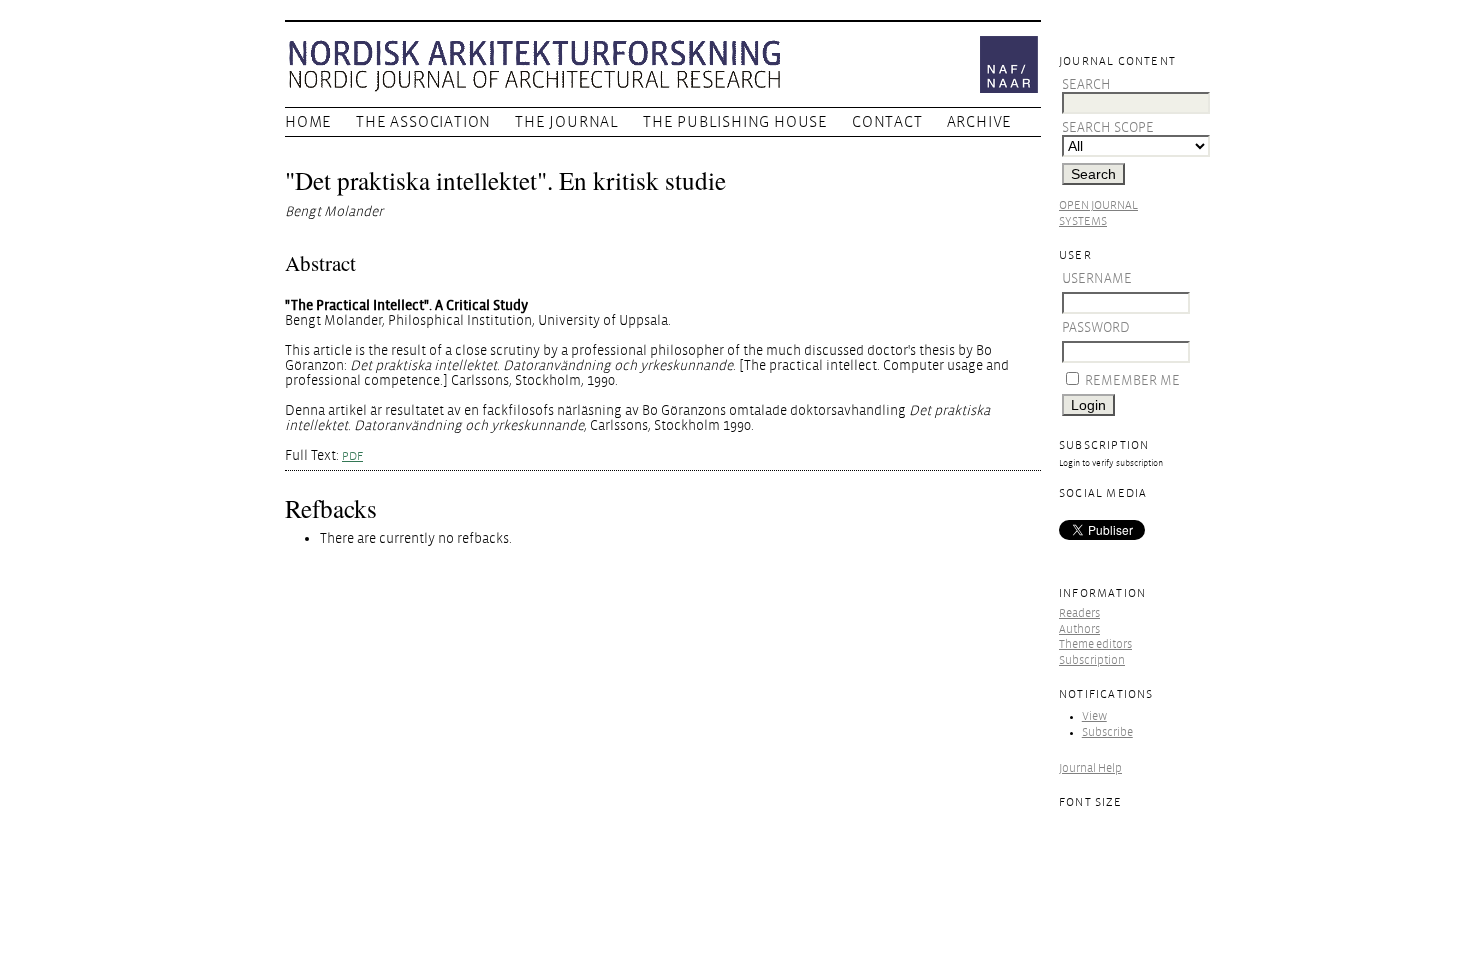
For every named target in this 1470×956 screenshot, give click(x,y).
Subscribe (1107, 732)
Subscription (1092, 660)
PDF (352, 456)
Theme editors (1095, 644)
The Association (423, 122)
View (1094, 716)
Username (1097, 278)
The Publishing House (735, 122)
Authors (1079, 629)
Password (1096, 327)
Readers (1079, 613)
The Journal (567, 122)
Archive (980, 122)
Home (308, 122)
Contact (887, 122)
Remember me (1132, 380)
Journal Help (1090, 768)
